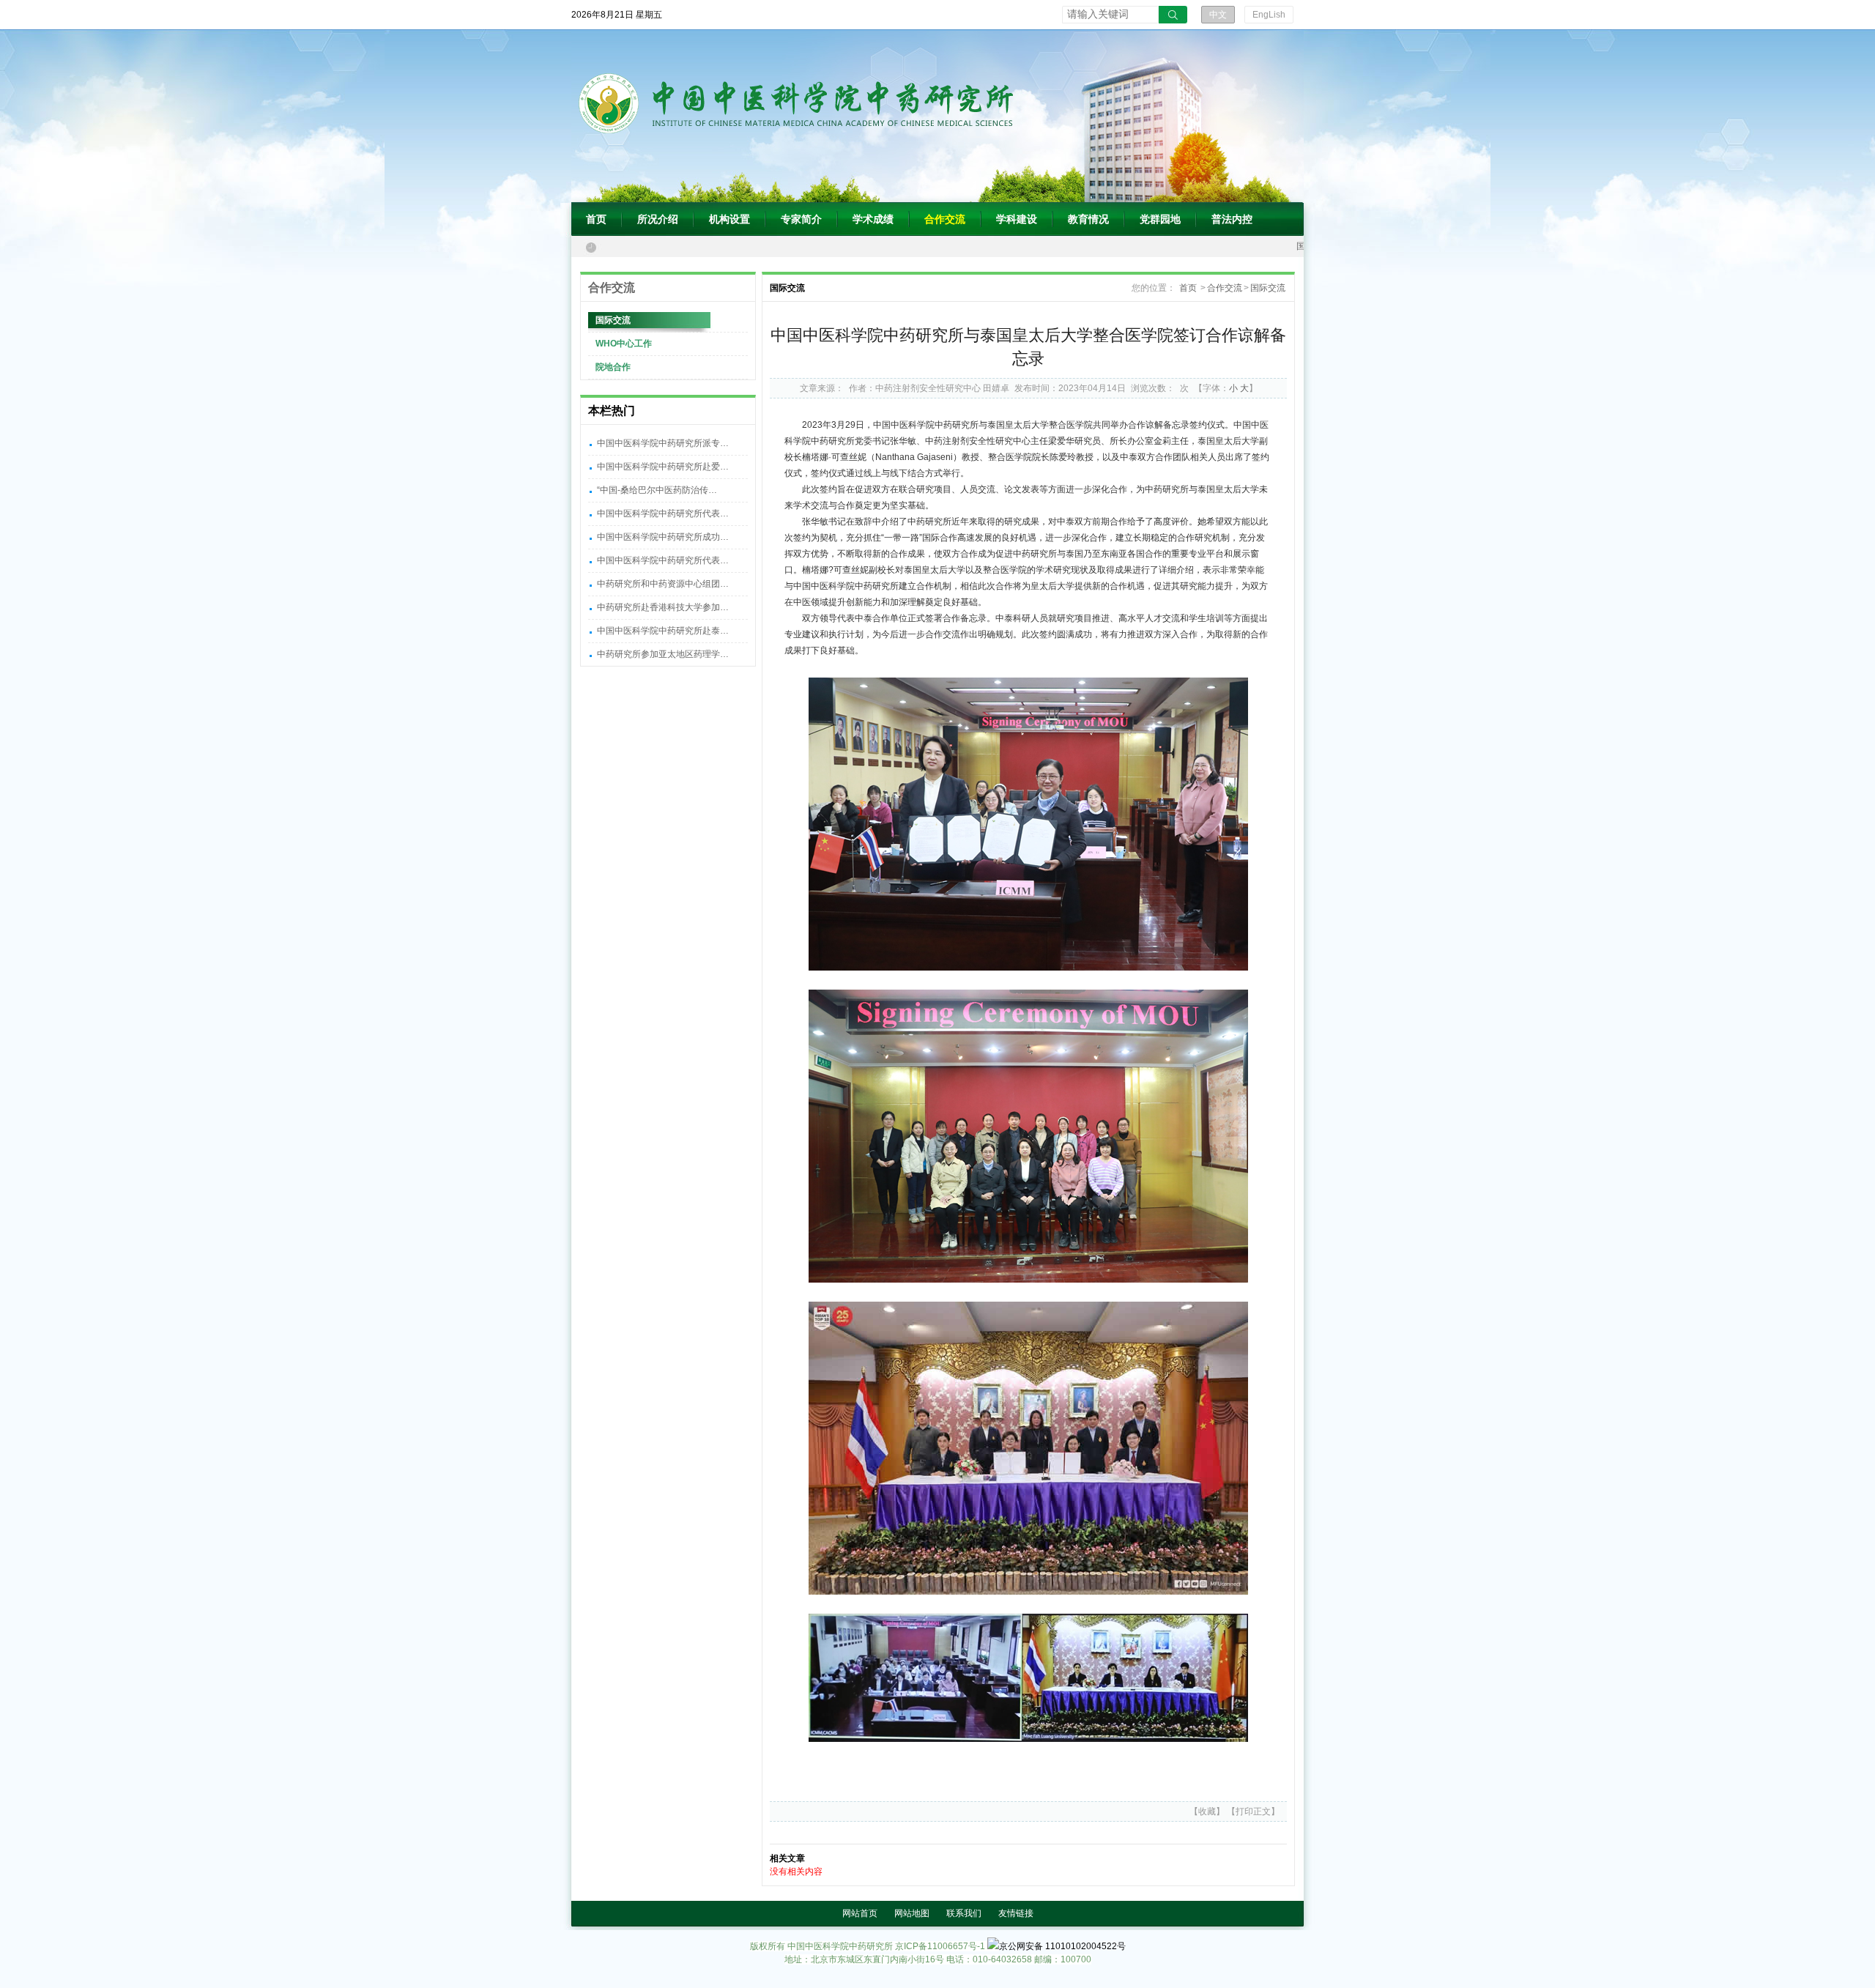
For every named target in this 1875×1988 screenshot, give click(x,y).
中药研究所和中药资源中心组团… (663, 584)
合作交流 (945, 219)
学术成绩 (873, 219)
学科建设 (1017, 219)
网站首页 (860, 1913)
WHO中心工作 (624, 344)
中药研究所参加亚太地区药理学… (663, 654)
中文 (1218, 15)
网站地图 (912, 1913)
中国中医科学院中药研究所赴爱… (663, 467)
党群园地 (1160, 219)
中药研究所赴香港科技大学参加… (663, 607)
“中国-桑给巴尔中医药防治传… (657, 490)
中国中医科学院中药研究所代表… (663, 513)
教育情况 (1088, 219)
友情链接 (1016, 1913)
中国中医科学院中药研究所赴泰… (663, 631)
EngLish (1269, 15)
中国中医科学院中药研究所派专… (663, 443)
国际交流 (613, 320)
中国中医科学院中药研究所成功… (663, 537)
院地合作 (613, 367)
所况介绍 (658, 219)
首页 (596, 219)
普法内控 (1232, 219)
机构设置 (729, 219)
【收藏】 (1207, 1811)
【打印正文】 (1253, 1811)
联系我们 (964, 1913)
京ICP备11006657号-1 (940, 1946)
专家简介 (801, 219)
